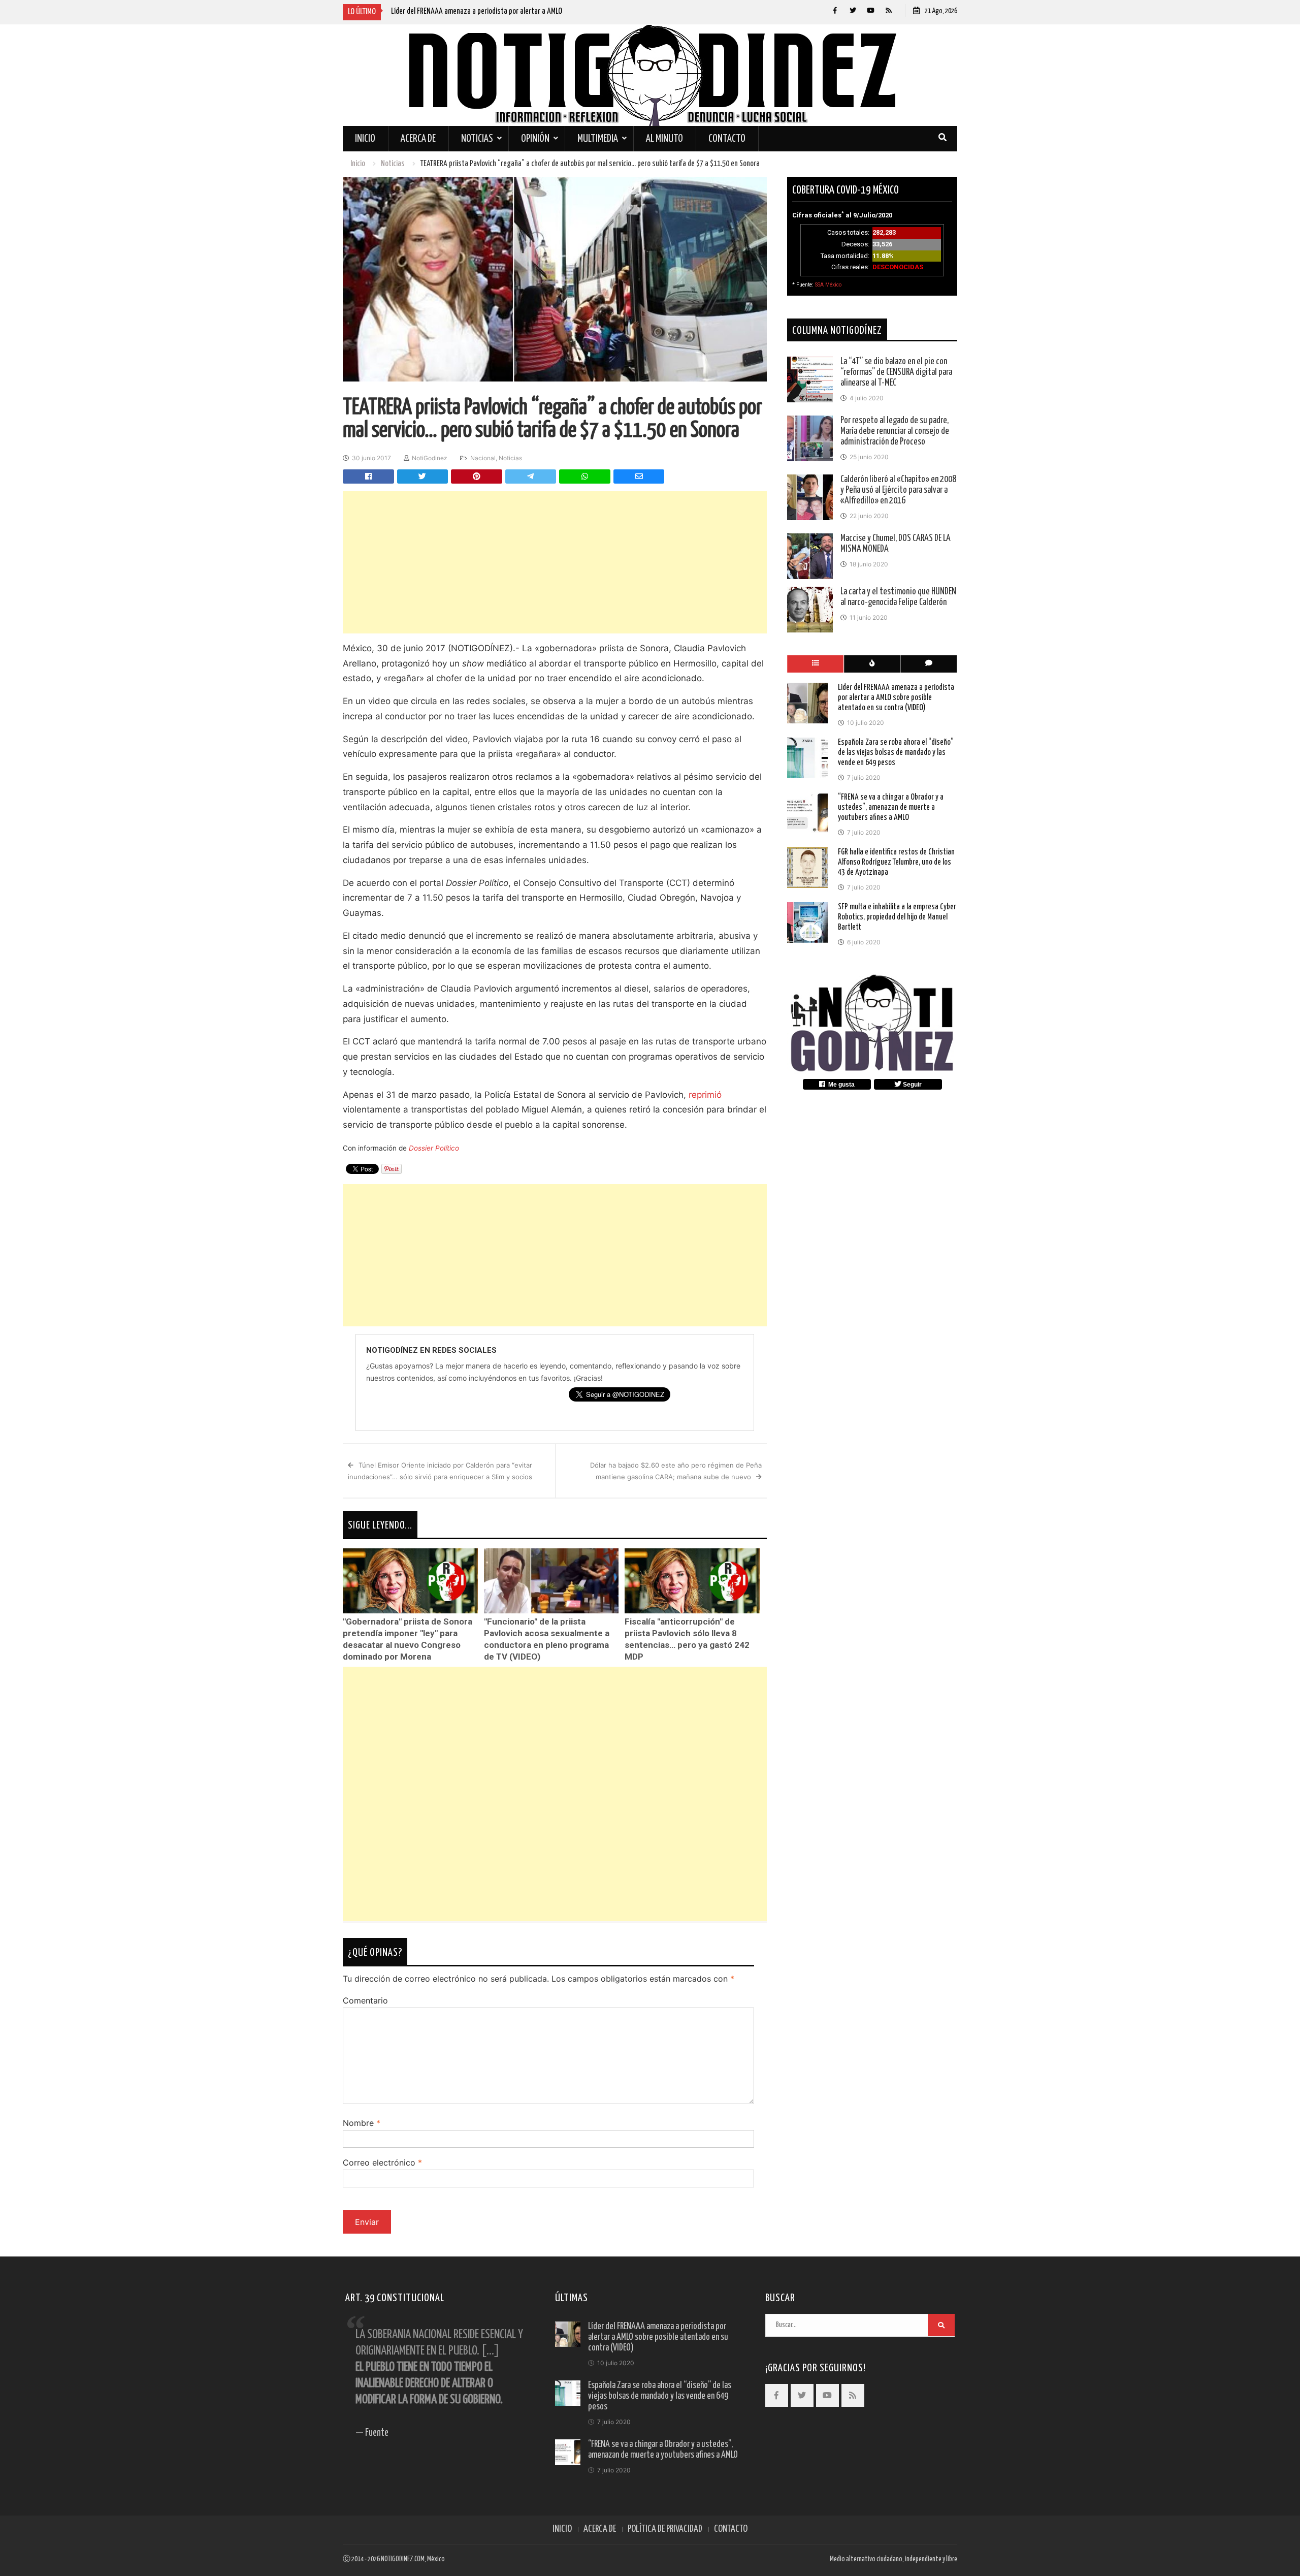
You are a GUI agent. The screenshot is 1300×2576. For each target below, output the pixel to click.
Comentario (365, 2000)
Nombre (362, 2123)
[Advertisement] (555, 562)
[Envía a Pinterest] (477, 476)
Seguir (912, 1085)
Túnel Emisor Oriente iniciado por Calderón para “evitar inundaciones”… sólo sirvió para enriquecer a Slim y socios (440, 1471)
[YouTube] (871, 10)
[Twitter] (853, 10)
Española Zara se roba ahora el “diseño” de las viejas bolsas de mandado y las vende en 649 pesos (896, 753)
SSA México (828, 285)
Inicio (365, 139)
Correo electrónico (382, 2162)
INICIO (562, 2529)
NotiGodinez (430, 458)
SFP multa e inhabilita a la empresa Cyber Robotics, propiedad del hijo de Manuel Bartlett (897, 917)
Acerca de (418, 139)
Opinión (535, 139)
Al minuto (664, 139)
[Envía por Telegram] (531, 476)
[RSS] (888, 10)
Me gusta (840, 1085)
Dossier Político (434, 1148)
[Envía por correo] (639, 476)
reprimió (705, 1095)
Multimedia (598, 139)
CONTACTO (731, 2529)
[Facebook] (835, 10)
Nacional (483, 458)
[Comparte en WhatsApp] (585, 476)
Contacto (727, 139)
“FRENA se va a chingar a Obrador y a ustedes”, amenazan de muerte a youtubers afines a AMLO (891, 807)
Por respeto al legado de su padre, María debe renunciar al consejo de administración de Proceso (895, 431)
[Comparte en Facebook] (368, 476)
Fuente (377, 2433)
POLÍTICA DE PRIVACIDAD (665, 2529)
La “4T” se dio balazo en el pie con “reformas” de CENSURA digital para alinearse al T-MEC (896, 372)
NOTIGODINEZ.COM (403, 2559)
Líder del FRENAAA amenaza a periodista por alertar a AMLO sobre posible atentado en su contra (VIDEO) (896, 698)
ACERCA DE (600, 2529)
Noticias (477, 139)
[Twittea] (423, 476)
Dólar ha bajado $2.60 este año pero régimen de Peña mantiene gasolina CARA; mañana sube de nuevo (676, 1471)
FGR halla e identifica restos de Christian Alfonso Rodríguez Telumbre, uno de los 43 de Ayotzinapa (896, 862)
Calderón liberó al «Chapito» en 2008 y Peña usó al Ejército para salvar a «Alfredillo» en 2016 (898, 490)
